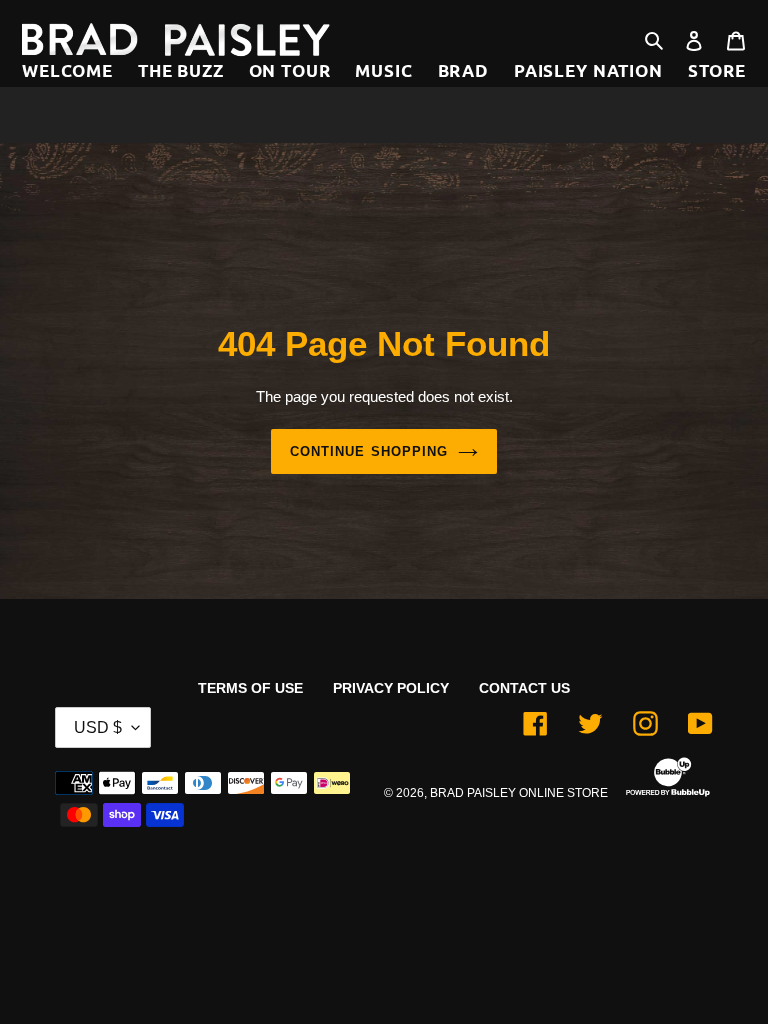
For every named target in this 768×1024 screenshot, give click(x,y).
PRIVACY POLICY (391, 688)
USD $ (98, 727)
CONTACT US (524, 688)
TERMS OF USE (250, 688)
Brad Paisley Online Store (519, 793)
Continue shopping (369, 451)
